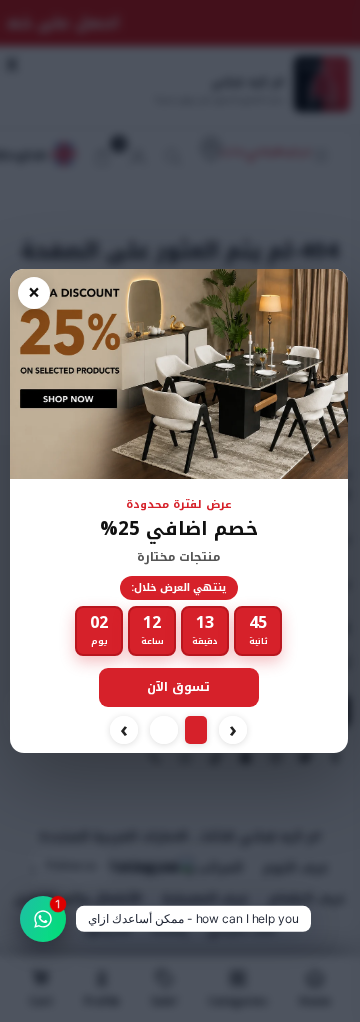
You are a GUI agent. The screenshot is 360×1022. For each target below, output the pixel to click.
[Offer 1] (196, 730)
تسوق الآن (178, 687)
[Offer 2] (164, 730)
